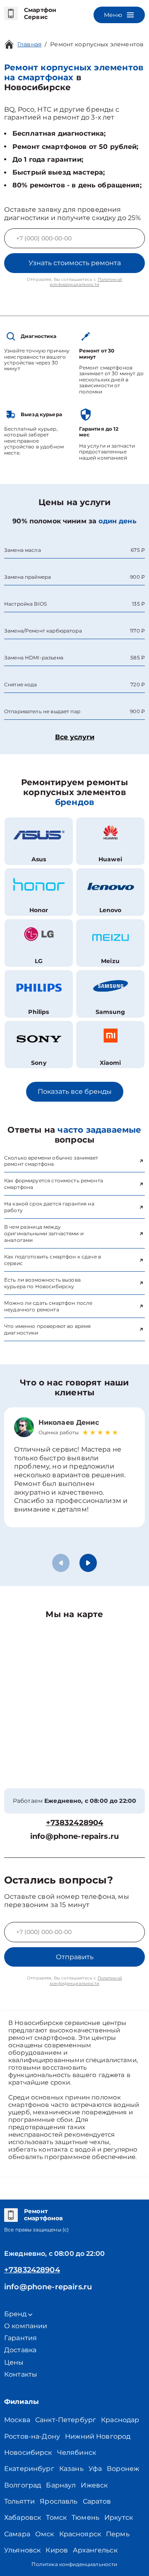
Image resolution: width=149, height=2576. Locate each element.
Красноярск (80, 2534)
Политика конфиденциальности (74, 2564)
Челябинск (77, 2453)
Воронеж (123, 2469)
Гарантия (20, 2338)
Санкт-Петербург (66, 2420)
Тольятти (19, 2501)
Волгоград (23, 2485)
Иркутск (119, 2517)
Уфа (95, 2469)
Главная (29, 44)
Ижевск (94, 2485)
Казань (71, 2469)
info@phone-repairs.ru (74, 1837)
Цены (14, 2362)
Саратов (97, 2501)
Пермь (118, 2534)
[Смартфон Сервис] (11, 14)
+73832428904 (75, 1823)
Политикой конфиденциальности (86, 282)
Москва (17, 2420)
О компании (26, 2326)
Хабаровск (23, 2517)
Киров (57, 2550)
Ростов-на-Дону (32, 2436)
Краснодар (120, 2420)
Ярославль (59, 2501)
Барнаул (61, 2485)
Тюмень (85, 2517)
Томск (56, 2517)
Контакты (21, 2374)
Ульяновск (22, 2550)
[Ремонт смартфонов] (11, 2215)
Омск (45, 2534)
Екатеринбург (29, 2469)
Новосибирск (28, 2453)
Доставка (20, 2350)
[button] (88, 1563)
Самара (17, 2534)
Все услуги (75, 737)
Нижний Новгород (98, 2436)
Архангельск (95, 2550)
